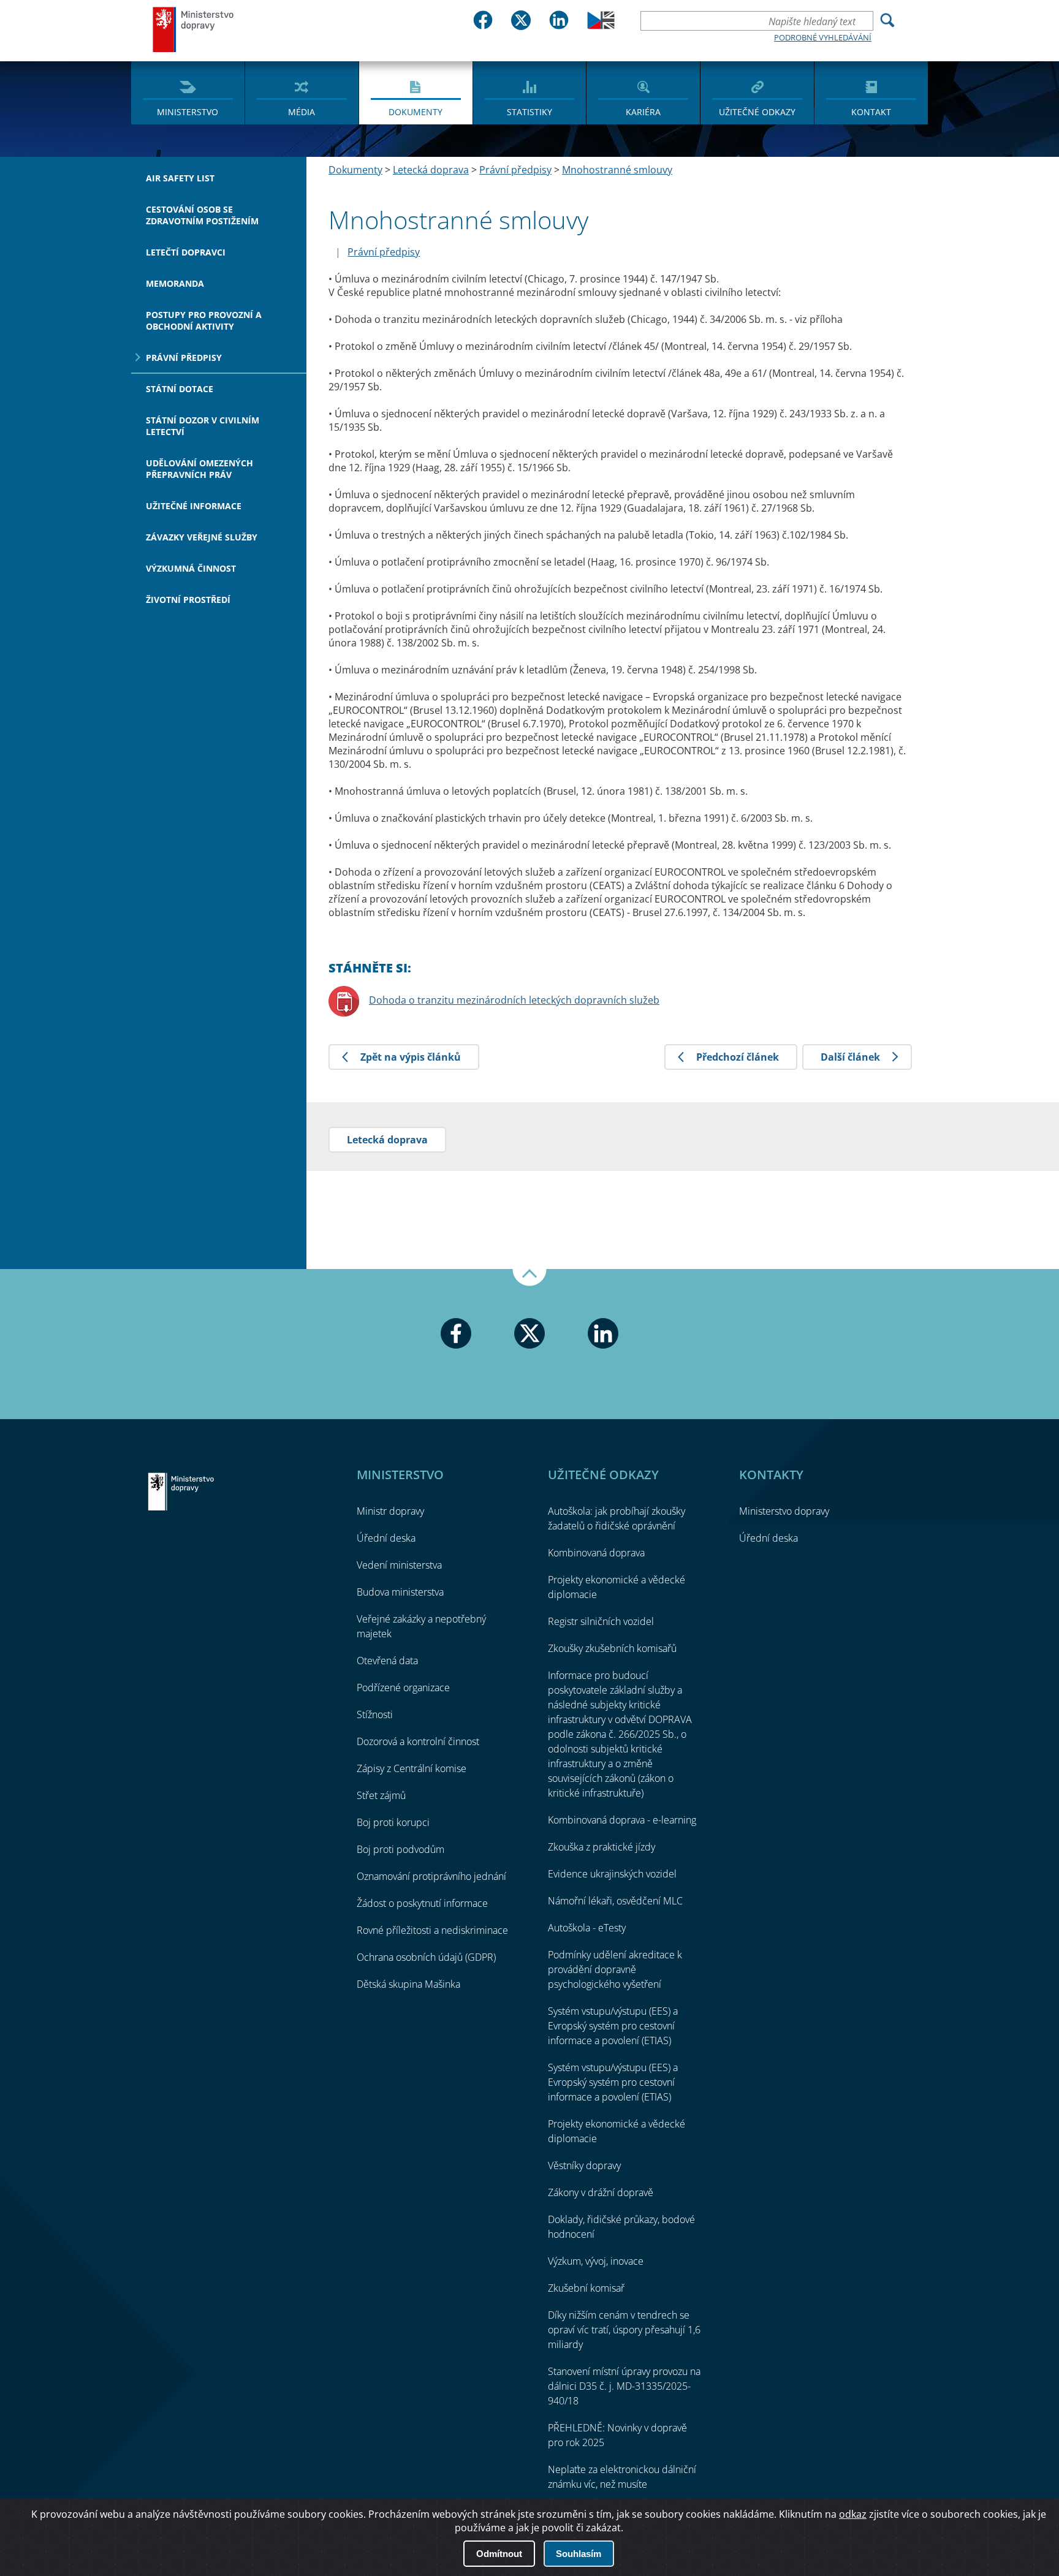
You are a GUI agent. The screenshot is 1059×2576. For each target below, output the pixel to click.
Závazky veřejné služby (202, 537)
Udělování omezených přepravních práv (199, 469)
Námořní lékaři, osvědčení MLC (615, 1901)
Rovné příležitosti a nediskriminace (432, 1930)
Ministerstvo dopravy (194, 29)
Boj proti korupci (393, 1822)
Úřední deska (386, 1538)
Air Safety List (180, 178)
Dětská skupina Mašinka (408, 1984)
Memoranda (175, 283)
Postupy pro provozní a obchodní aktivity (204, 320)
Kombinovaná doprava (596, 1553)
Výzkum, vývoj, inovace (596, 2261)
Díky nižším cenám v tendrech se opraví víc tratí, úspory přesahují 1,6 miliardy (624, 2330)
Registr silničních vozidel (601, 1621)
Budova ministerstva (400, 1592)
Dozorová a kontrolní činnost (418, 1741)
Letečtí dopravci (186, 252)
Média (302, 112)
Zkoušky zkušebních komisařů (612, 1648)
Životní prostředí (188, 600)
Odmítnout (499, 2554)
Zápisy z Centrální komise (412, 1768)
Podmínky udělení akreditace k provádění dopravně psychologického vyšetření (615, 1969)
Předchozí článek (738, 1057)
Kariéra (643, 112)
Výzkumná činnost (191, 568)
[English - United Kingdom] (601, 26)
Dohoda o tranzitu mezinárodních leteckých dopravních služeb (514, 1000)
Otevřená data (387, 1661)
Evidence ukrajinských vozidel (612, 1874)
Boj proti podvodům (400, 1849)
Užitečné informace (194, 506)
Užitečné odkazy (757, 112)
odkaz (853, 2514)
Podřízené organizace (403, 1688)
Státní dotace (180, 389)
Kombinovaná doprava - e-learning (622, 1820)
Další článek (850, 1057)
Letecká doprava (431, 170)
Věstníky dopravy (584, 2165)
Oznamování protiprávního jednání (431, 1876)
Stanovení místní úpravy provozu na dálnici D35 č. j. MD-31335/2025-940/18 (624, 2386)
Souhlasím (579, 2554)
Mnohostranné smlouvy (617, 170)
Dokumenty (416, 112)
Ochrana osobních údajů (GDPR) (426, 1957)
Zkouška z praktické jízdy (602, 1847)
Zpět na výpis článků (411, 1057)
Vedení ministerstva (399, 1565)
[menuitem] (188, 92)
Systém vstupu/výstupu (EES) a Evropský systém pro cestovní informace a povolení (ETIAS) (613, 2026)
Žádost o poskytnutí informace (422, 1903)
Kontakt (871, 112)
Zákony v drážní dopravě (601, 2192)
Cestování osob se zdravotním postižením (202, 215)
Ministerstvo (188, 112)
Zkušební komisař (586, 2288)
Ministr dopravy (390, 1511)
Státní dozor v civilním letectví (203, 426)
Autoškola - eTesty (587, 1928)
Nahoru (529, 1278)
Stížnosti (375, 1714)
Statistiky (529, 112)
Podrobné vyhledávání (823, 37)
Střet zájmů (381, 1795)
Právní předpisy (184, 358)
